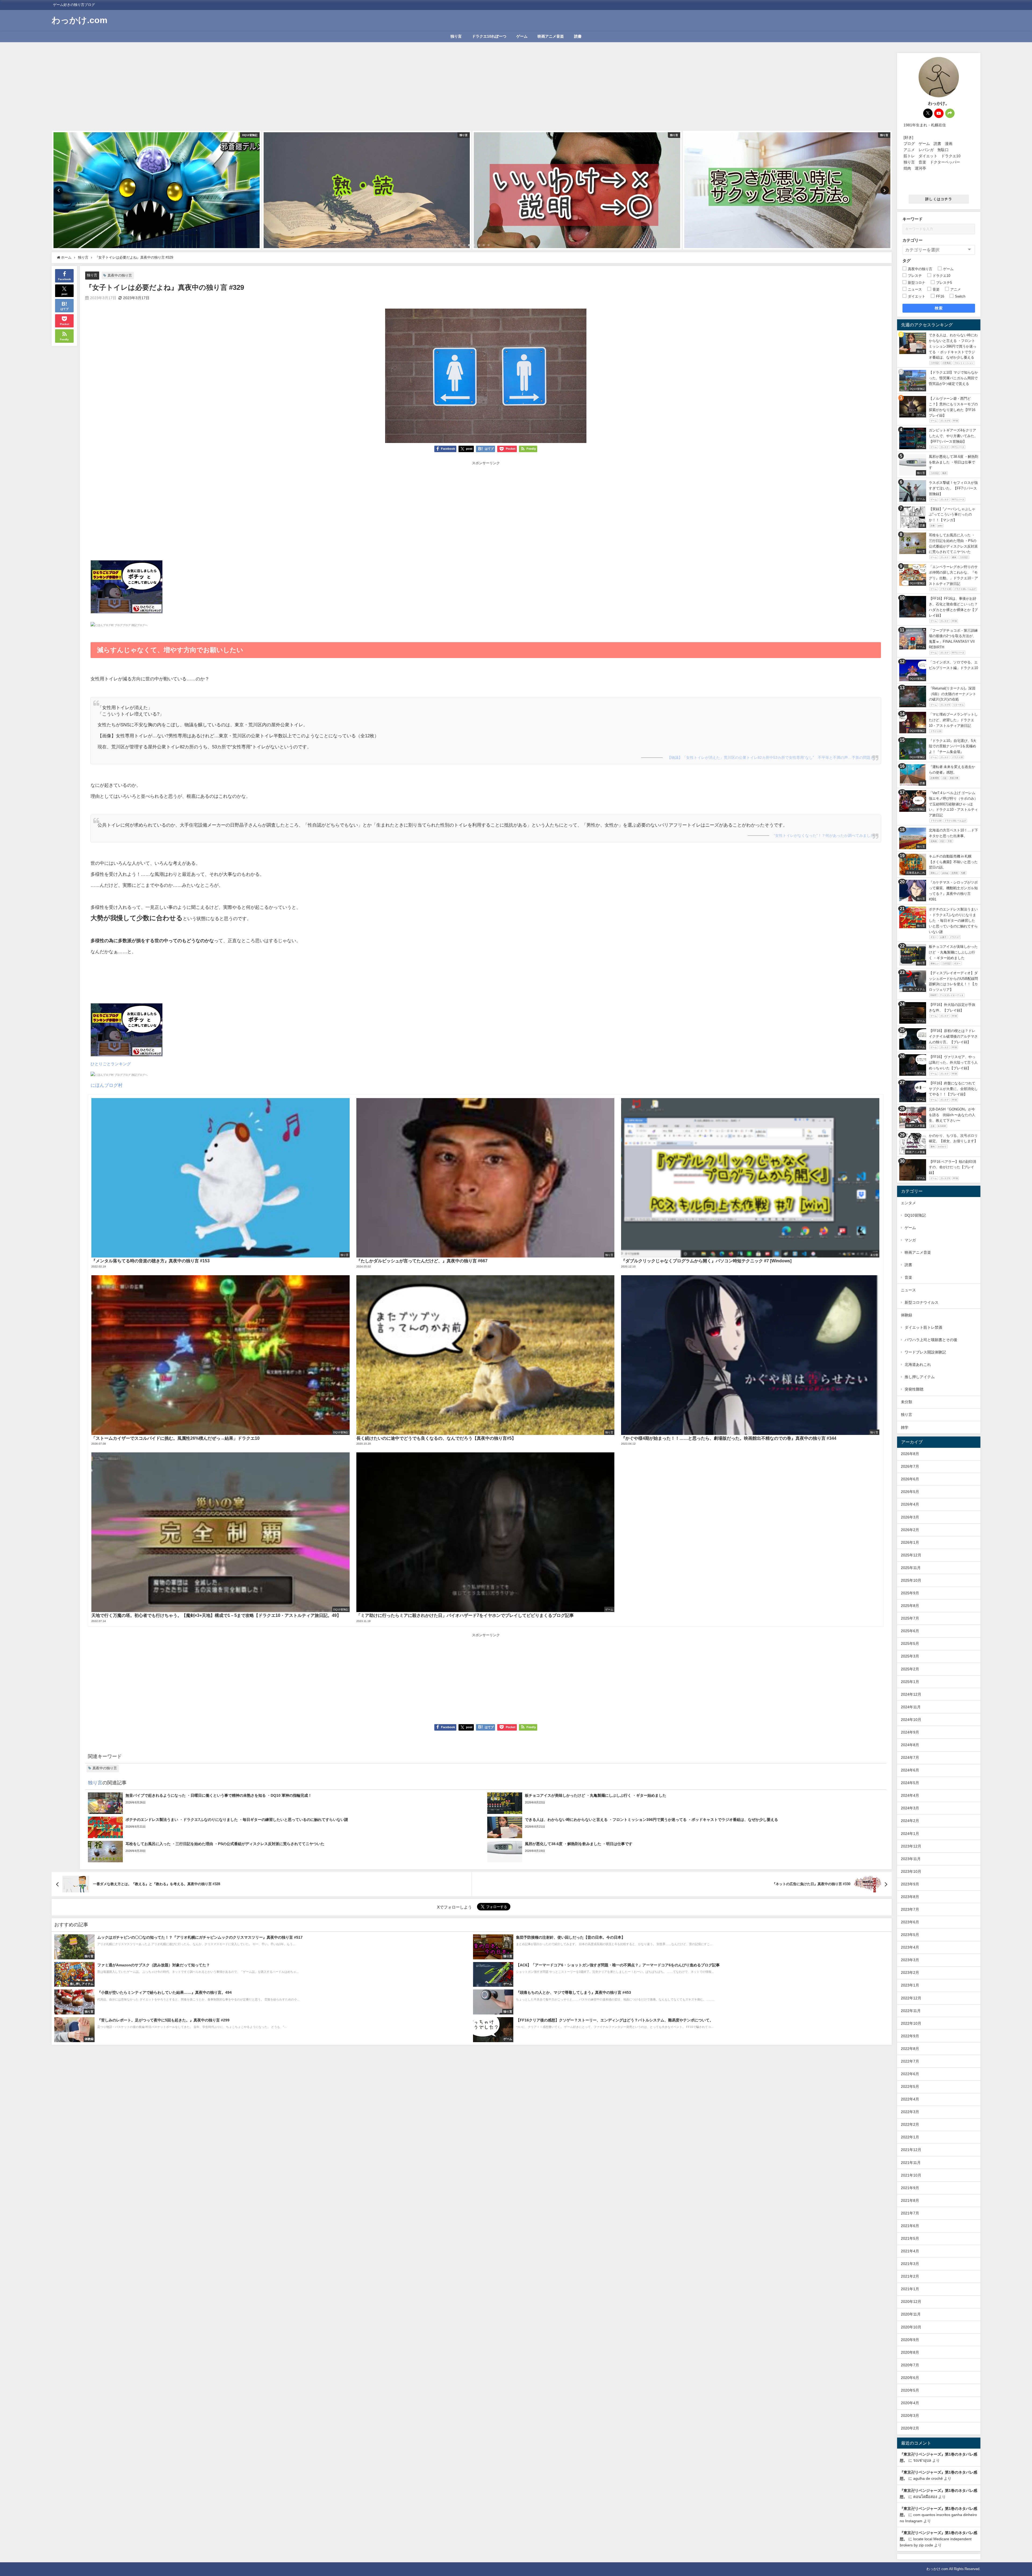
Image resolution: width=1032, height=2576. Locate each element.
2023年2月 (910, 1973)
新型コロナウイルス (922, 1302)
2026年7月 (910, 1466)
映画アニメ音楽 (551, 36)
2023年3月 (910, 1960)
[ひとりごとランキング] (127, 589)
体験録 (906, 1315)
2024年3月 (910, 1808)
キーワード (913, 219)
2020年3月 (910, 2416)
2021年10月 (911, 2175)
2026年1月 (910, 1542)
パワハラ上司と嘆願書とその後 (931, 1340)
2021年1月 (910, 2289)
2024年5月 (910, 1783)
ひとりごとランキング (111, 1064)
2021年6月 (910, 2226)
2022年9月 (910, 2036)
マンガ (910, 1240)
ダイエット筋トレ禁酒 (923, 1327)
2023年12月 (911, 1846)
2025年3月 (910, 1656)
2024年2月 (910, 1821)
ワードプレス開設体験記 (925, 1352)
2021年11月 (911, 2163)
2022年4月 (910, 2099)
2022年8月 (910, 2049)
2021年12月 (911, 2150)
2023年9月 (910, 1884)
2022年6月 (910, 2074)
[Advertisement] (472, 91)
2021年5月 (910, 2238)
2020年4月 (910, 2403)
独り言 (456, 36)
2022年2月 (910, 2124)
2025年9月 (910, 1593)
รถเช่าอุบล (922, 2460)
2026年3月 (910, 1517)
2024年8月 (910, 1745)
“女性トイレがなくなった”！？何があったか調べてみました (824, 835)
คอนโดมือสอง (925, 2497)
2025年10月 (911, 1580)
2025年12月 (911, 1555)
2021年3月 (910, 2264)
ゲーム (522, 36)
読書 (578, 36)
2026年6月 (910, 1479)
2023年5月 (910, 1935)
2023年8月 (910, 1897)
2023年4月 (910, 1947)
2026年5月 (910, 1492)
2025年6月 (910, 1631)
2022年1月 (910, 2137)
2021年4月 (910, 2251)
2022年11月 (911, 2011)
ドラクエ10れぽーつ (489, 36)
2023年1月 (910, 1985)
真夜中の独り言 (120, 275)
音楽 (908, 1277)
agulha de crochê (928, 2478)
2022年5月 (910, 2086)
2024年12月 (911, 1694)
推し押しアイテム (920, 1377)
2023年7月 (910, 1909)
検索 (939, 308)
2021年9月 (910, 2188)
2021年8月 (910, 2200)
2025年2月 (910, 1669)
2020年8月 (910, 2352)
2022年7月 (910, 2061)
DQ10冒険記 (915, 1215)
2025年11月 (911, 1568)
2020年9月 (910, 2340)
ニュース (908, 1290)
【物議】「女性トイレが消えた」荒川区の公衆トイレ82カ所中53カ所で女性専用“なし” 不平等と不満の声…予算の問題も (771, 758)
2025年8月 (910, 1606)
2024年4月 (910, 1795)
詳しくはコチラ (939, 199)
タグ (906, 261)
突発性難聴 (914, 1389)
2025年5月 (910, 1644)
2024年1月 (910, 1834)
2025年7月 (910, 1618)
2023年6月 (910, 1922)
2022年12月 (911, 1998)
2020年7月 (910, 2365)
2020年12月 (911, 2302)
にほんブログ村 (107, 1085)
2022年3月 (910, 2112)
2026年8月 (910, 1454)
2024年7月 (910, 1757)
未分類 (906, 1402)
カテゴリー (913, 240)
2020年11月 (911, 2314)
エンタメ (908, 1203)
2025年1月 (910, 1682)
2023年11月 (911, 1859)
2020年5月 (910, 2390)
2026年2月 (910, 1530)
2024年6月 (910, 1770)
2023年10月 (911, 1871)
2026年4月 (910, 1504)
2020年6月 (910, 2378)
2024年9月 (910, 1732)
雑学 (905, 1427)
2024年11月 (911, 1707)
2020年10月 (911, 2327)
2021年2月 (910, 2276)
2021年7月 (910, 2213)
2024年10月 (911, 1720)
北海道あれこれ (918, 1364)
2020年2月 (910, 2428)
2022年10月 (911, 2023)
